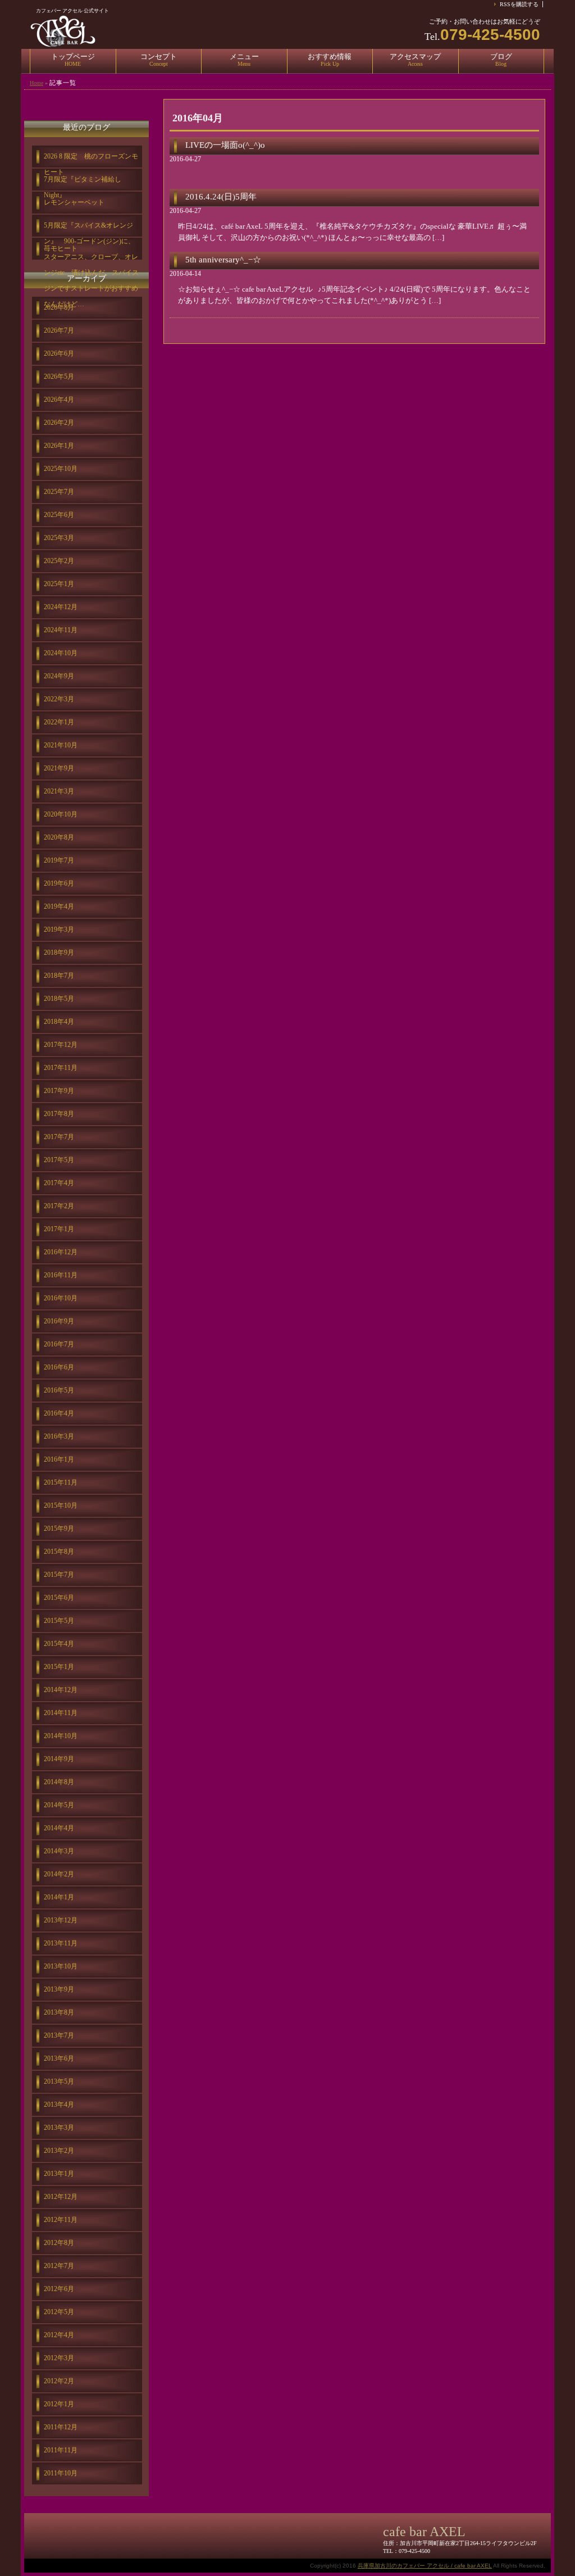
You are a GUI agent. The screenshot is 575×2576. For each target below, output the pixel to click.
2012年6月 (59, 2289)
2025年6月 (59, 515)
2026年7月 (59, 330)
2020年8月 (59, 837)
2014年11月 (61, 1713)
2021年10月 (61, 745)
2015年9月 (59, 1529)
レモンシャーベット (74, 202)
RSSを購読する (519, 4)
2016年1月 (59, 1459)
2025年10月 (61, 469)
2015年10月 (61, 1505)
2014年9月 (59, 1759)
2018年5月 (59, 999)
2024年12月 (61, 607)
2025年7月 (59, 492)
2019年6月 (59, 883)
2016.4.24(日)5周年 (221, 197)
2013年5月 (59, 2081)
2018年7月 (59, 976)
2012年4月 (59, 2335)
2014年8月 (59, 1782)
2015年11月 (61, 1482)
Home (36, 83)
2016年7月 (59, 1344)
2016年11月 (61, 1275)
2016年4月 (59, 1413)
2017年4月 (59, 1183)
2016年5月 (59, 1390)
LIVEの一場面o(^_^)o (225, 145)
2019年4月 (59, 906)
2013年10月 (61, 1966)
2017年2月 (59, 1206)
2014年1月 (59, 1897)
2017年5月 (59, 1160)
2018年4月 (59, 1022)
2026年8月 (59, 307)
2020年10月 (61, 814)
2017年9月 (59, 1091)
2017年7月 (59, 1137)
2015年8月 (59, 1552)
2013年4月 (59, 2105)
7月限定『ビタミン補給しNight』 (83, 183)
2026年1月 (59, 446)
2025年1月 (59, 584)
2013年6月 (59, 2058)
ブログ (501, 60)
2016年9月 (59, 1321)
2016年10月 (61, 1298)
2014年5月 (59, 1805)
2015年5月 (59, 1621)
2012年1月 (59, 2404)
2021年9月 (59, 768)
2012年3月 (59, 2358)
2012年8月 (59, 2243)
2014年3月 (59, 1851)
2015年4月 (59, 1644)
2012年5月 (59, 2312)
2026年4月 (59, 400)
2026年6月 (59, 353)
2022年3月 (59, 699)
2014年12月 (61, 1690)
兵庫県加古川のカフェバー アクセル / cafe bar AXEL (425, 2566)
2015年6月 (59, 1598)
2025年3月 (59, 538)
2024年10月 (61, 653)
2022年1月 (59, 722)
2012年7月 (59, 2266)
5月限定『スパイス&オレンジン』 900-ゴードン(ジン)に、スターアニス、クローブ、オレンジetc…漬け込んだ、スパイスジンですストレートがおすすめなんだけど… (91, 229)
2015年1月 (59, 1667)
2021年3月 (59, 791)
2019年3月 (59, 929)
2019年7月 (59, 860)
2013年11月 (61, 1943)
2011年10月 (61, 2473)
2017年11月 (61, 1068)
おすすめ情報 (330, 60)
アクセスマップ (415, 60)
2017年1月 (59, 1229)
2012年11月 (61, 2220)
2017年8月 (59, 1114)
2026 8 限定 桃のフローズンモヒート (91, 160)
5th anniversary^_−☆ (223, 260)
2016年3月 (59, 1436)
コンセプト (159, 60)
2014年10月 (61, 1736)
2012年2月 (59, 2381)
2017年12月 (61, 1045)
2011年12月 (61, 2427)
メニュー (244, 60)
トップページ (73, 60)
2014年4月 (59, 1828)
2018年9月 (59, 953)
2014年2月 (59, 1874)
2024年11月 (61, 630)
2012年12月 (61, 2197)
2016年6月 (59, 1367)
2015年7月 (59, 1575)
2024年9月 (59, 676)
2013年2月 (59, 2151)
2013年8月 (59, 2012)
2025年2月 (59, 561)
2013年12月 (61, 1920)
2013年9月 (59, 1989)
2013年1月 (59, 2174)
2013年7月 (59, 2035)
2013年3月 (59, 2128)
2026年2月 (59, 423)
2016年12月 (61, 1252)
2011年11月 (61, 2450)
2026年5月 (59, 377)
